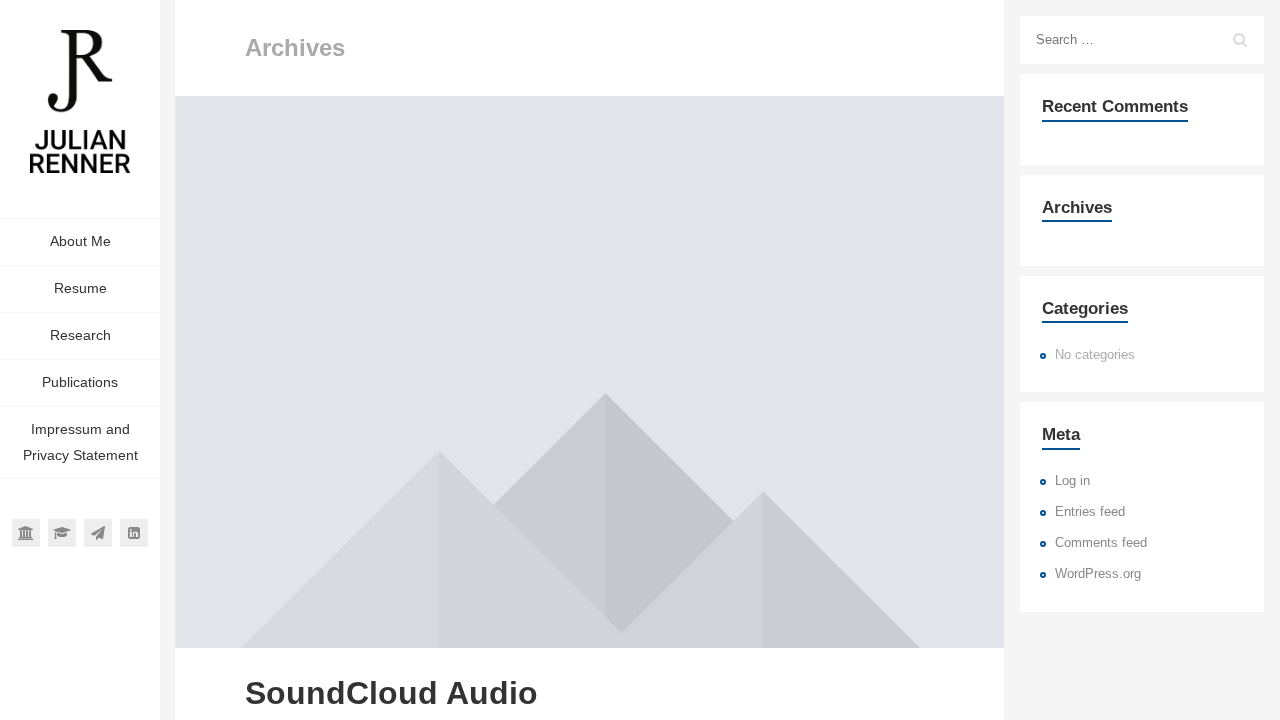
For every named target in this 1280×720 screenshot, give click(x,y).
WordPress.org (1098, 574)
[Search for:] (1142, 40)
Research (80, 335)
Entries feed (1090, 512)
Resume (80, 288)
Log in (1072, 481)
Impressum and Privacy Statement (80, 442)
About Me (80, 241)
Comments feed (1101, 543)
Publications (80, 382)
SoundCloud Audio (391, 693)
